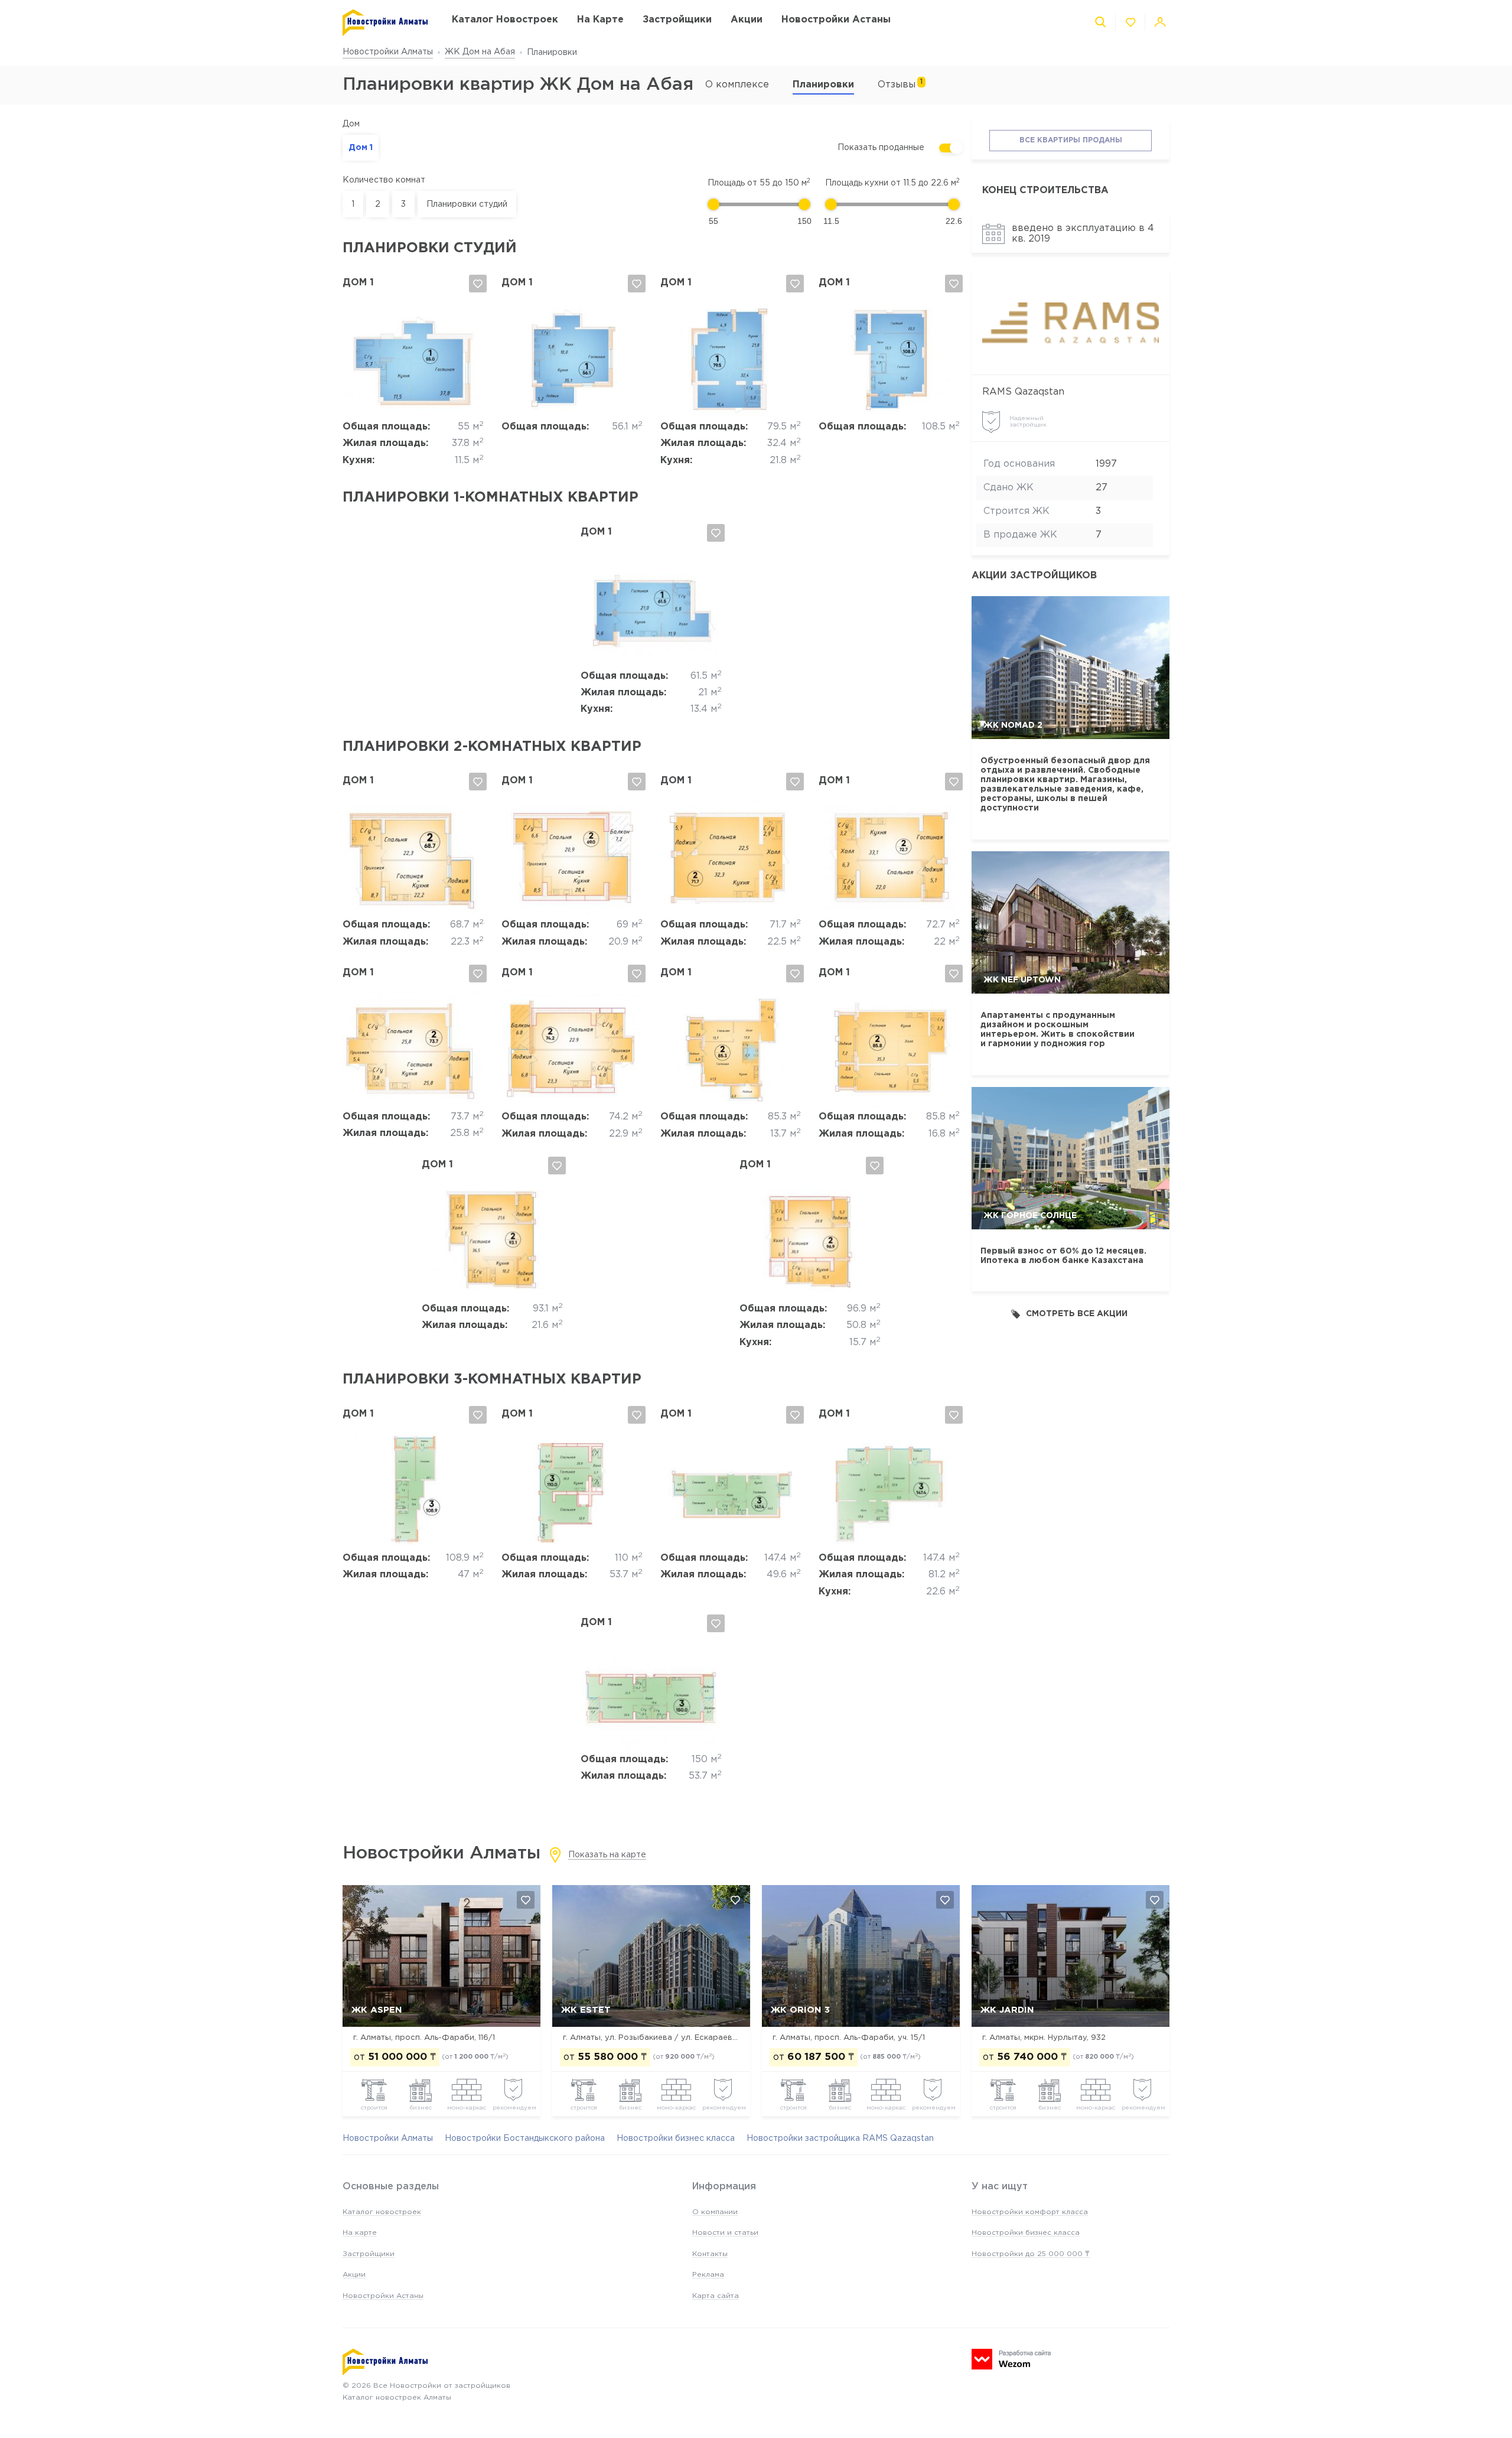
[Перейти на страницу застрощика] (1071, 323)
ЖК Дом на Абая (480, 52)
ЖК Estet (586, 2010)
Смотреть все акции (1077, 1314)
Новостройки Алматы (388, 52)
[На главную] (385, 23)
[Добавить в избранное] (478, 284)
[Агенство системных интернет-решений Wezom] (1011, 2359)
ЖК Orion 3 (800, 2010)
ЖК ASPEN (377, 2010)
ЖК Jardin (1007, 2010)
